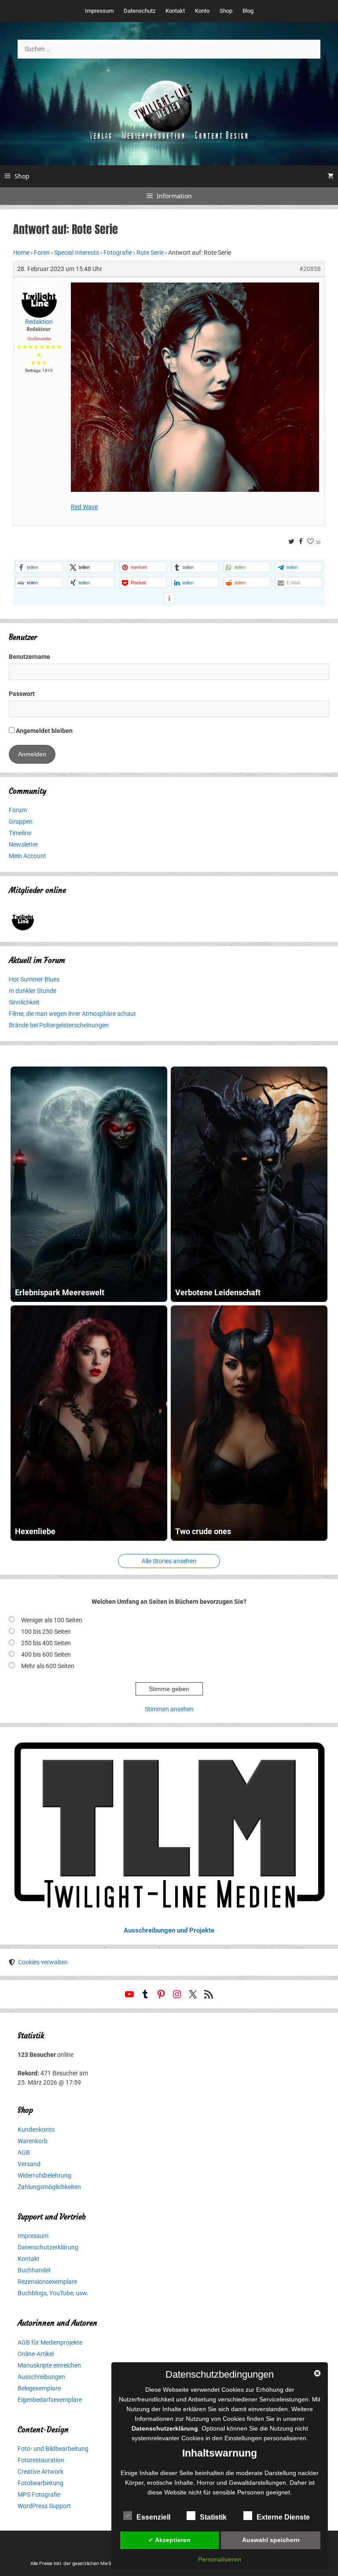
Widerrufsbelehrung (44, 2175)
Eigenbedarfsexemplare (50, 2400)
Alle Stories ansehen (169, 1561)
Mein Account (28, 856)
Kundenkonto (36, 2130)
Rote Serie (150, 253)
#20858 (310, 269)
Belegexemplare (39, 2388)
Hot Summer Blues (34, 979)
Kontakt (175, 11)
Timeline (20, 833)
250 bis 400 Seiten (46, 1643)
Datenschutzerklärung (48, 2247)
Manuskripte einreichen (49, 2365)
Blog (248, 11)
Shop (226, 11)
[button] (39, 567)
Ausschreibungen (41, 2377)
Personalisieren (220, 2559)
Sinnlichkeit (24, 1002)
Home (21, 253)
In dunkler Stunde (33, 991)
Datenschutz (140, 11)
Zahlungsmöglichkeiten (49, 2187)
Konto (202, 11)
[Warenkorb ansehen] (331, 176)
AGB (24, 2152)
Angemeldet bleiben (44, 731)
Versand (29, 2164)
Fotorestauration (41, 2460)
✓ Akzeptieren (169, 2540)
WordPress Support (44, 2506)
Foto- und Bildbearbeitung (53, 2449)
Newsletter (24, 844)
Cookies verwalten (43, 1962)
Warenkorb (33, 2141)
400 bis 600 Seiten (46, 1654)
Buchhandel (34, 2270)
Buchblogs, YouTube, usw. (53, 2293)
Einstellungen (243, 2438)
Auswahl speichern (271, 2540)
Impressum (99, 11)
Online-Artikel (36, 2354)
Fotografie (118, 253)
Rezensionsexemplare (47, 2282)
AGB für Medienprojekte (50, 2342)
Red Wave (84, 507)
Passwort (22, 694)
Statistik (213, 2517)
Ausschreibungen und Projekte (169, 1930)
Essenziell (153, 2517)
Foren (42, 253)
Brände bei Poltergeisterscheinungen (59, 1025)
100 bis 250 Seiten (46, 1632)
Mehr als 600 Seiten (48, 1666)
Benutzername (29, 657)
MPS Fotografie (39, 2494)
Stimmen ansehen (169, 1709)
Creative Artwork (40, 2472)
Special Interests (77, 253)
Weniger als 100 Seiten (52, 1620)
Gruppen (21, 821)
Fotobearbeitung (40, 2483)
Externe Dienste (283, 2517)
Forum (18, 810)
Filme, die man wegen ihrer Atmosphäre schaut (72, 1014)
